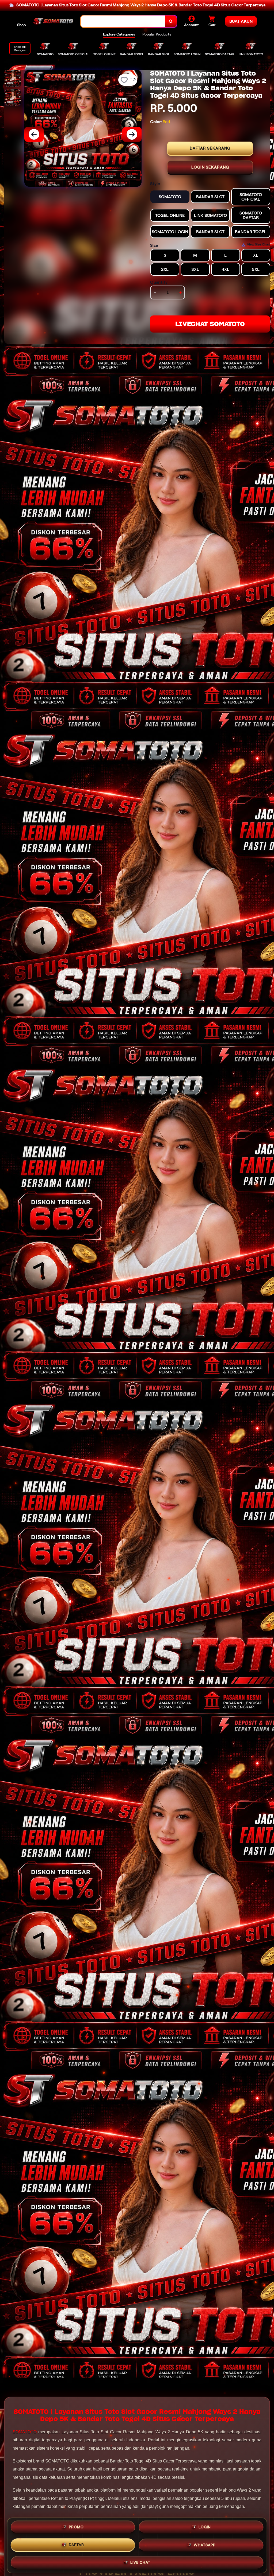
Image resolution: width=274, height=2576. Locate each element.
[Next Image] (132, 134)
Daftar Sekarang (210, 148)
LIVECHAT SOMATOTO (210, 324)
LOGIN (205, 2527)
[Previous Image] (34, 134)
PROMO (76, 2527)
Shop (21, 25)
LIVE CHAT (140, 2562)
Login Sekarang (210, 167)
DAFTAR (76, 2544)
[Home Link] (53, 21)
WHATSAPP (205, 2545)
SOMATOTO (25, 2432)
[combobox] (123, 22)
